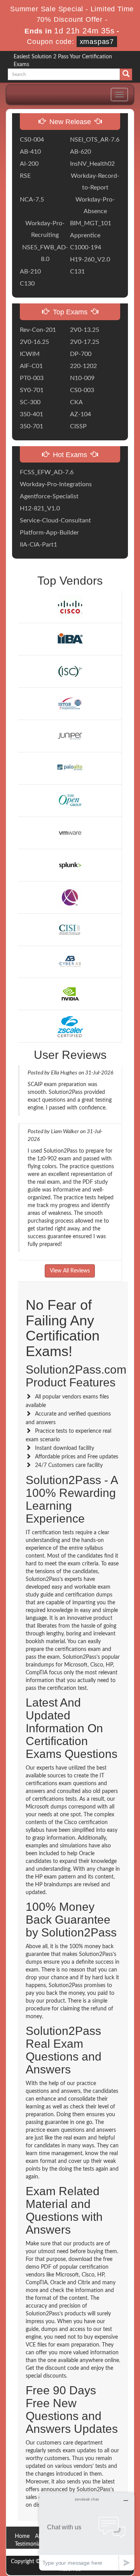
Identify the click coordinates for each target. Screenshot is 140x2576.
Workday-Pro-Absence (95, 205)
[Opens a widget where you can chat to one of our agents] (87, 2531)
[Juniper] (70, 736)
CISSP (78, 426)
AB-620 (80, 152)
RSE (25, 176)
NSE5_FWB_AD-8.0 (45, 253)
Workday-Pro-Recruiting (45, 229)
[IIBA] (70, 639)
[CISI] (70, 929)
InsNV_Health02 (92, 164)
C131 (77, 272)
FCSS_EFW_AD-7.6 (47, 472)
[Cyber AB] (70, 962)
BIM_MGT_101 (91, 223)
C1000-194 (86, 247)
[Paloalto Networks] (70, 768)
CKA (76, 402)
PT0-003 (32, 378)
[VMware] (70, 832)
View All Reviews (70, 1271)
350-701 (31, 426)
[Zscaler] (70, 1026)
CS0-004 (32, 140)
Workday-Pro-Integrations (56, 484)
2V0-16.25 (34, 342)
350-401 (31, 414)
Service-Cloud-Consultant (55, 520)
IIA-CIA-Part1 (38, 545)
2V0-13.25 (85, 330)
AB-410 (30, 152)
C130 (27, 284)
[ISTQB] (70, 704)
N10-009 (82, 378)
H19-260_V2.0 (90, 259)
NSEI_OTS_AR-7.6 (95, 140)
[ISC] (70, 671)
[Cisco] (70, 607)
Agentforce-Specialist (49, 496)
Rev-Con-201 (38, 330)
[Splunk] (70, 865)
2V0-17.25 (85, 342)
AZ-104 (80, 414)
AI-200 (29, 164)
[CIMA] (70, 897)
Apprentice (85, 235)
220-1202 (83, 366)
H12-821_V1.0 (40, 508)
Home (22, 2536)
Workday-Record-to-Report (95, 182)
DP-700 (81, 354)
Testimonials (29, 2544)
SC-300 (30, 402)
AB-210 (30, 272)
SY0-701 (32, 390)
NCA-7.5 (32, 200)
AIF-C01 (31, 366)
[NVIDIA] (70, 994)
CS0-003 (82, 390)
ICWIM (30, 354)
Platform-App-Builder (49, 533)
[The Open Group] (70, 800)
